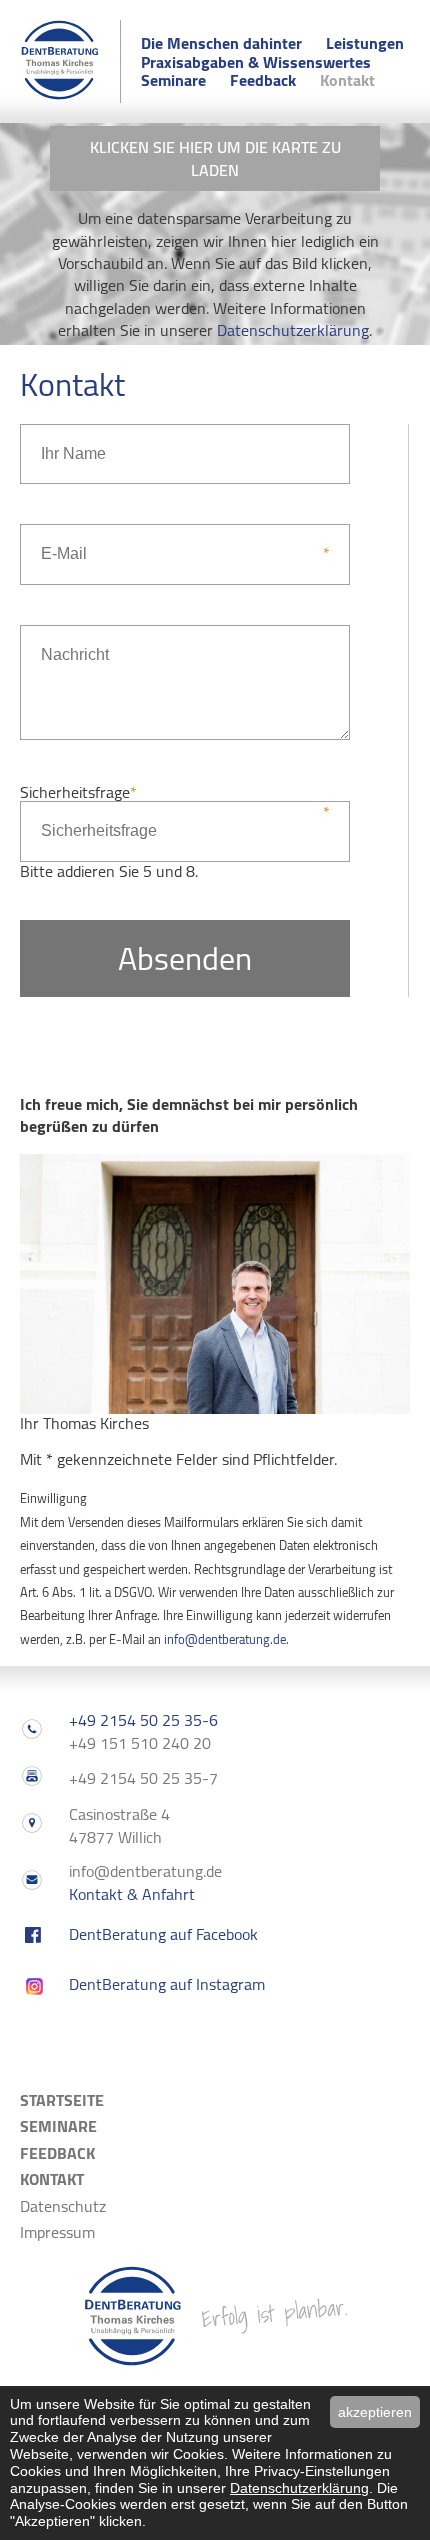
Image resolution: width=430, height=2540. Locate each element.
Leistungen (365, 43)
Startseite (62, 2100)
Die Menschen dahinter (221, 43)
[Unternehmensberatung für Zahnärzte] (60, 94)
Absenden (185, 958)
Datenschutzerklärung (293, 330)
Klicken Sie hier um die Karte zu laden (215, 158)
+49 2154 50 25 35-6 (143, 1720)
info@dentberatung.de (225, 1639)
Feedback (263, 80)
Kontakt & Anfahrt (132, 1894)
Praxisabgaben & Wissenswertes (256, 62)
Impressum (57, 2232)
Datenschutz (63, 2206)
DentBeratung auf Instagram (167, 1984)
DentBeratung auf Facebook (163, 1934)
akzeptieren (375, 2412)
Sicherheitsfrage (78, 792)
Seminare (173, 80)
